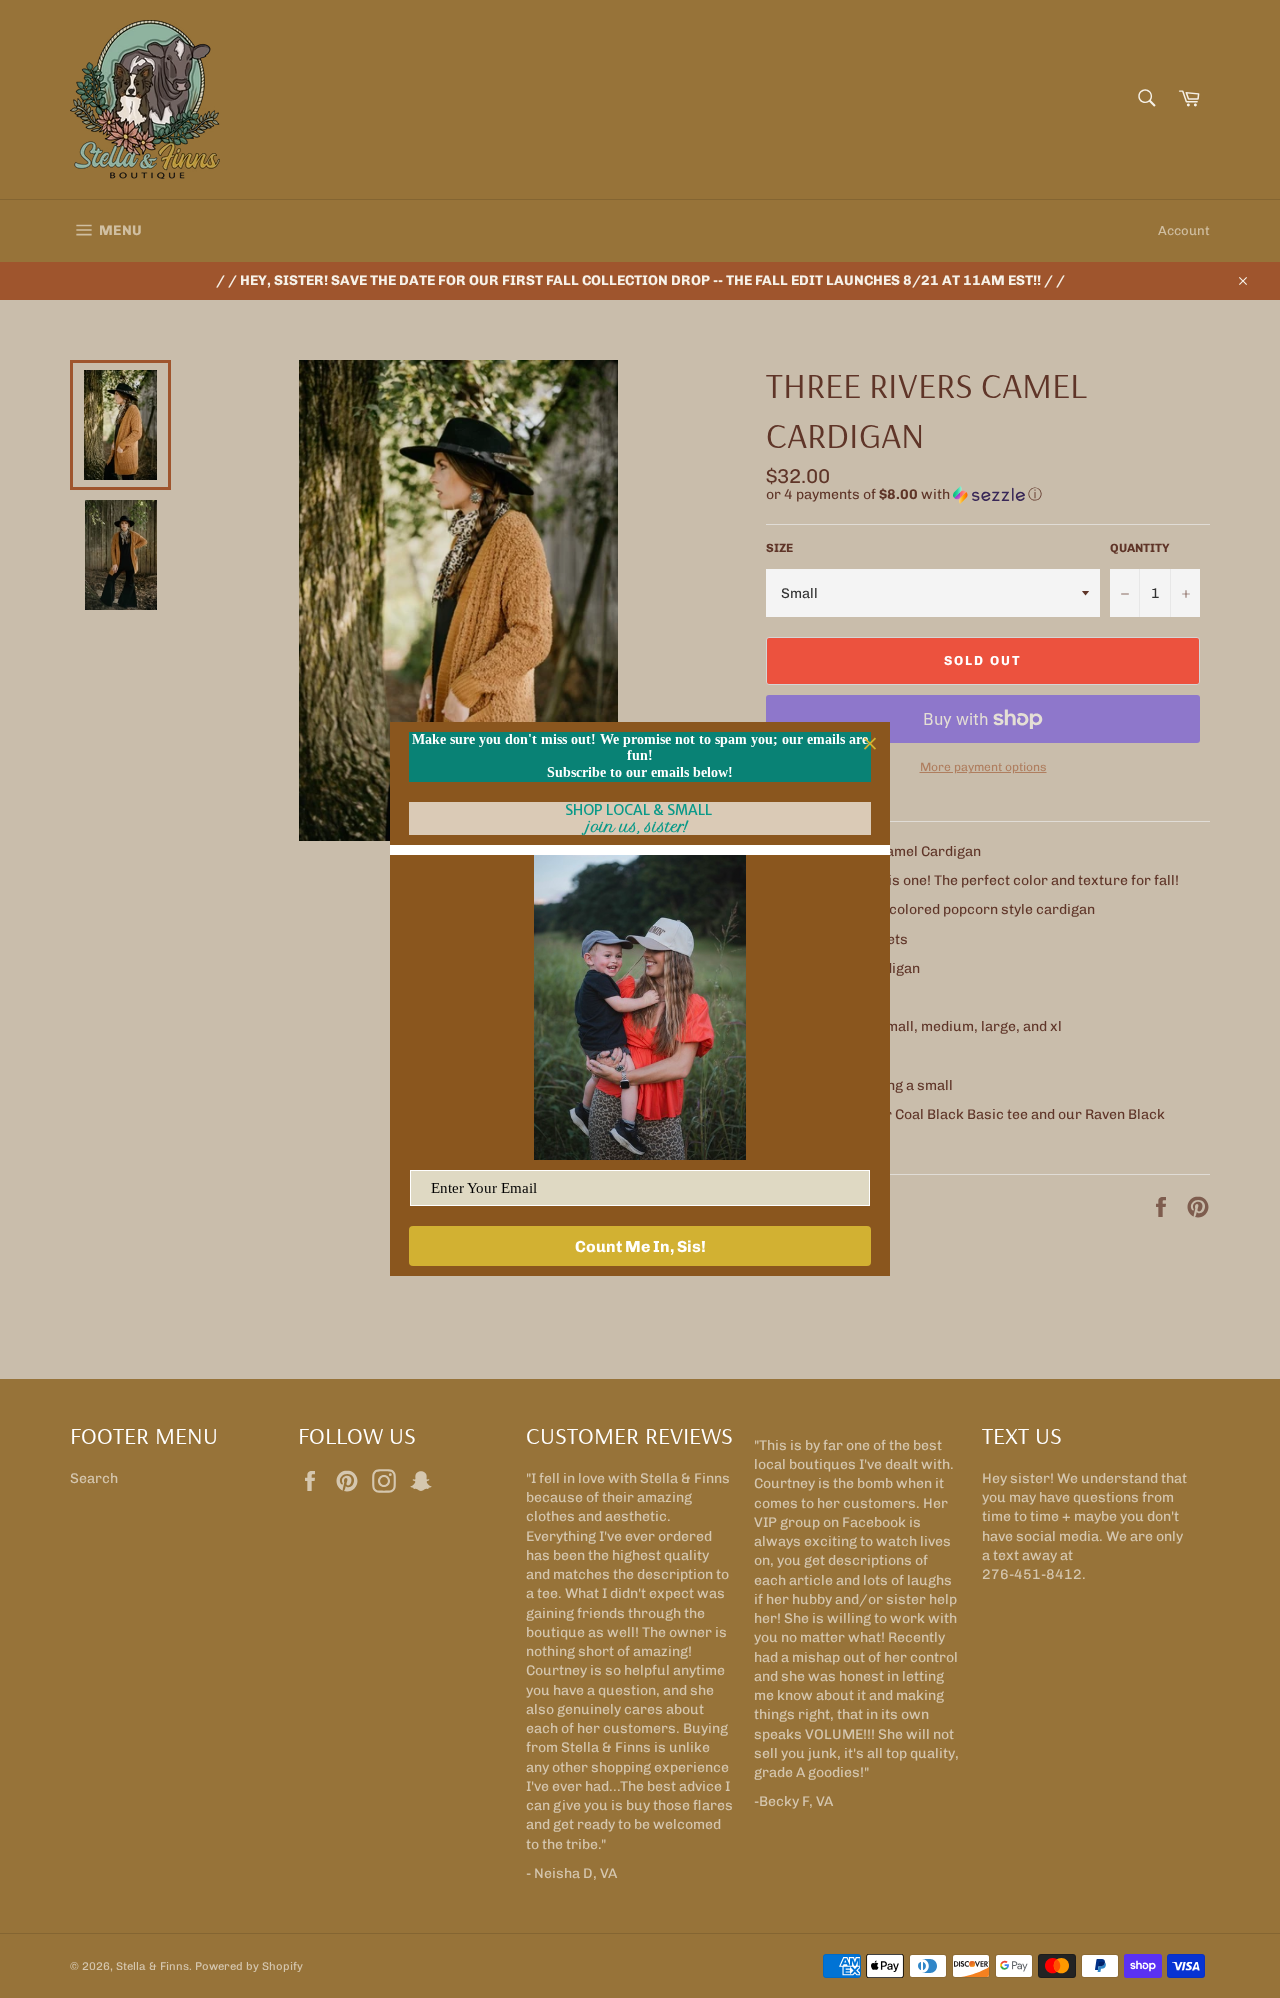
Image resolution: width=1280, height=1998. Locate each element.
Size (779, 548)
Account (1184, 230)
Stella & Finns (152, 1966)
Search (94, 1478)
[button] (988, 495)
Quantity (1140, 548)
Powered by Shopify (249, 1966)
